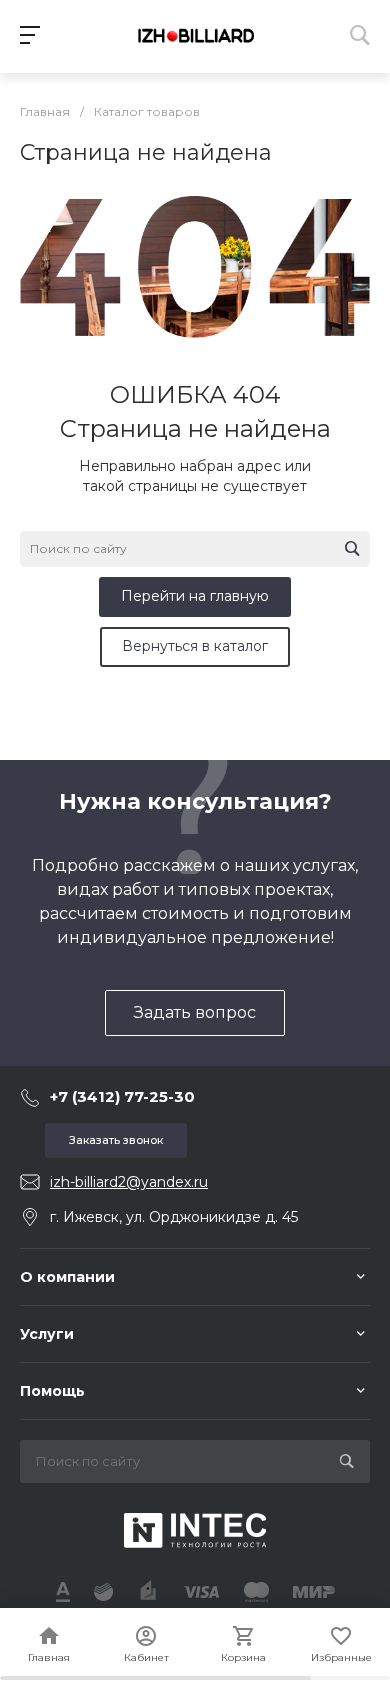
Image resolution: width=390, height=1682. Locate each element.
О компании (67, 1277)
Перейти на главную (195, 596)
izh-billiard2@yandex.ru (129, 1182)
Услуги (47, 1334)
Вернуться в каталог (195, 646)
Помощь (52, 1391)
